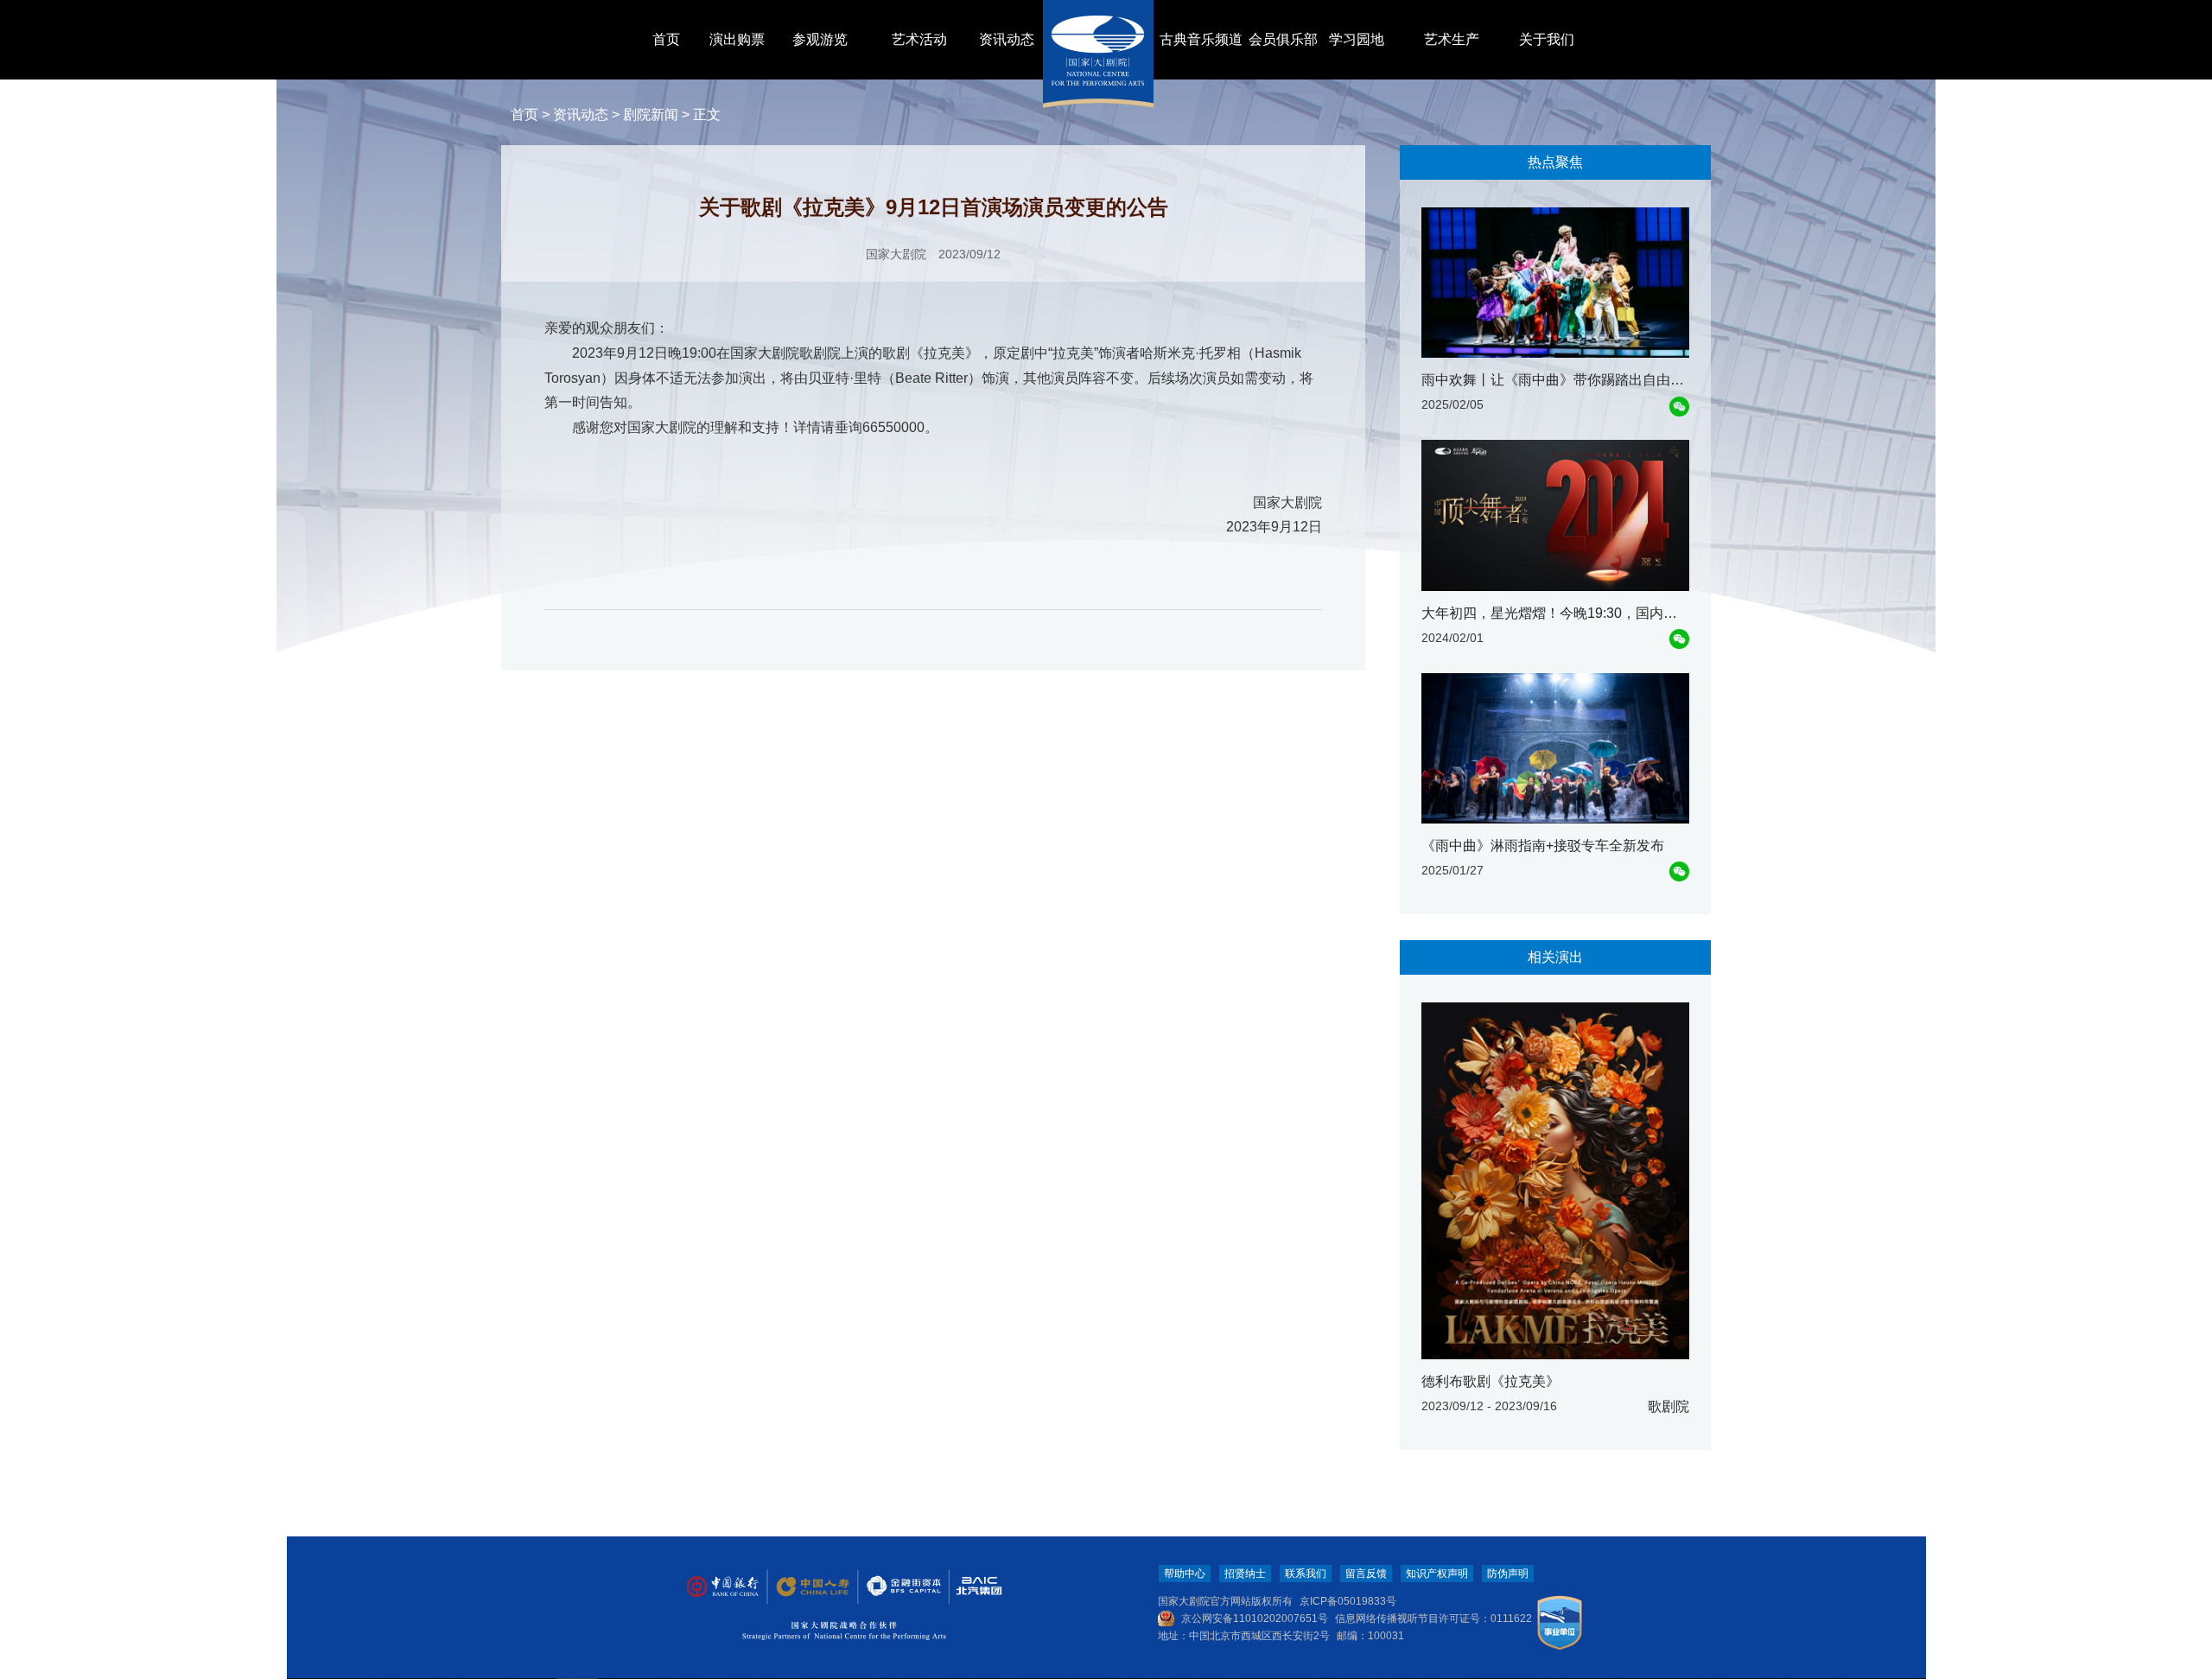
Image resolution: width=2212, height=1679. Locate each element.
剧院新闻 (651, 114)
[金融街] (895, 1587)
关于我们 (1547, 39)
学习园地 (1357, 39)
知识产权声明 (1437, 1574)
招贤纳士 (1245, 1574)
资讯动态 (1007, 39)
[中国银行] (722, 1587)
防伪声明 (1508, 1574)
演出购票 (737, 39)
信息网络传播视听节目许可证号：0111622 (1433, 1619)
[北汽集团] (973, 1587)
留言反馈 (1366, 1574)
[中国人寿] (811, 1587)
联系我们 (1306, 1574)
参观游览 (820, 39)
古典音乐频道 (1201, 39)
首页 (666, 39)
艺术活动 (919, 39)
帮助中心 (1185, 1574)
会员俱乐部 (1283, 39)
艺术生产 (1452, 39)
